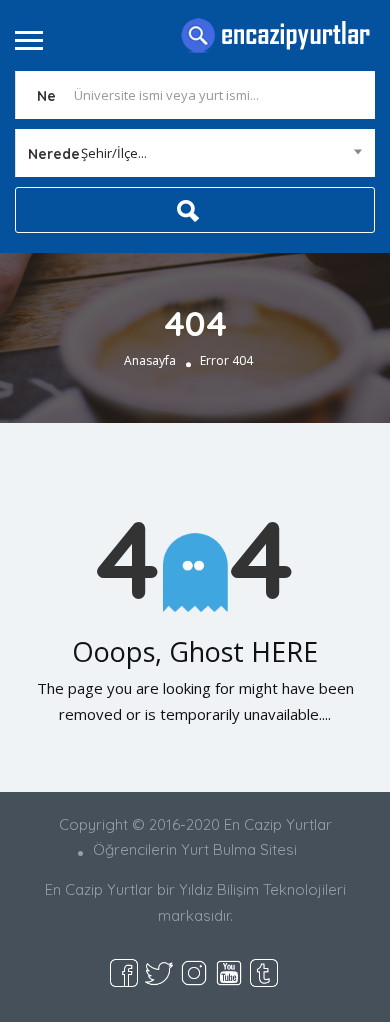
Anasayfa (150, 360)
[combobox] (195, 153)
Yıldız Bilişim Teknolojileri (262, 889)
